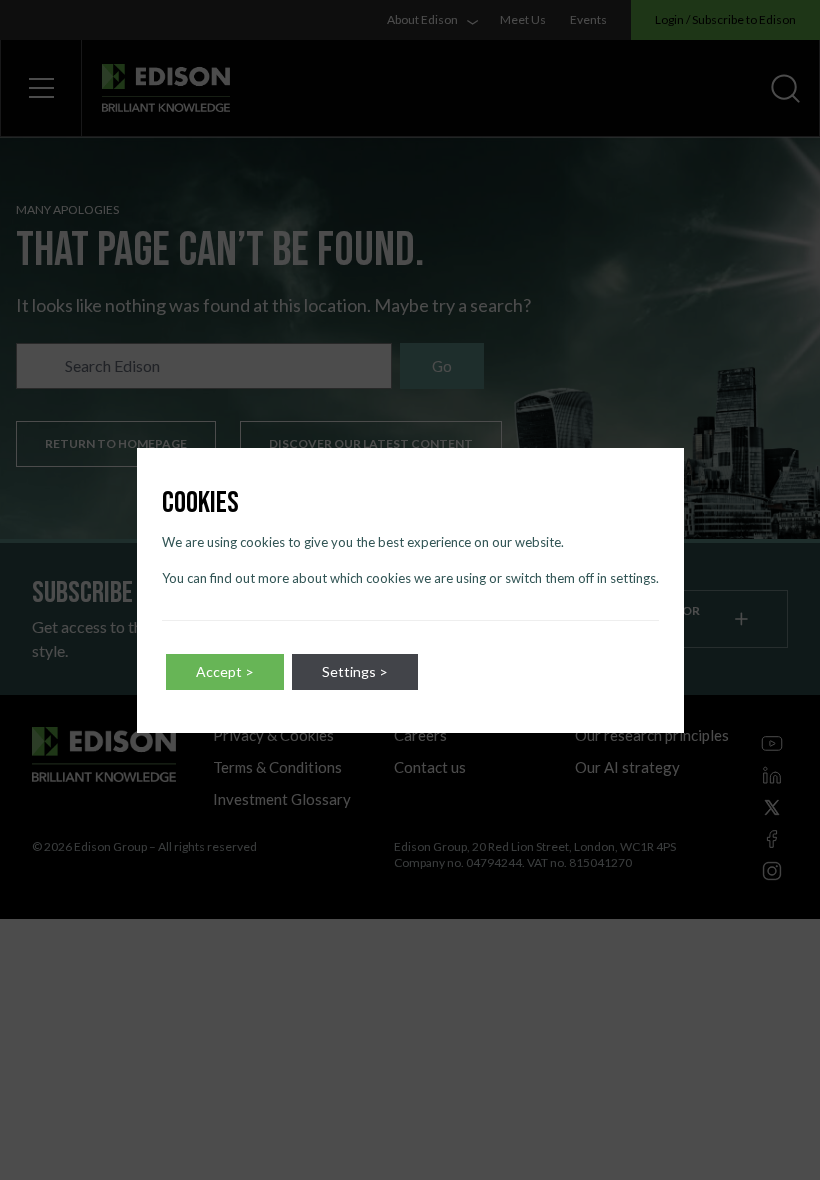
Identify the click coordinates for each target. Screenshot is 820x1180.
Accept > (225, 671)
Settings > (355, 671)
